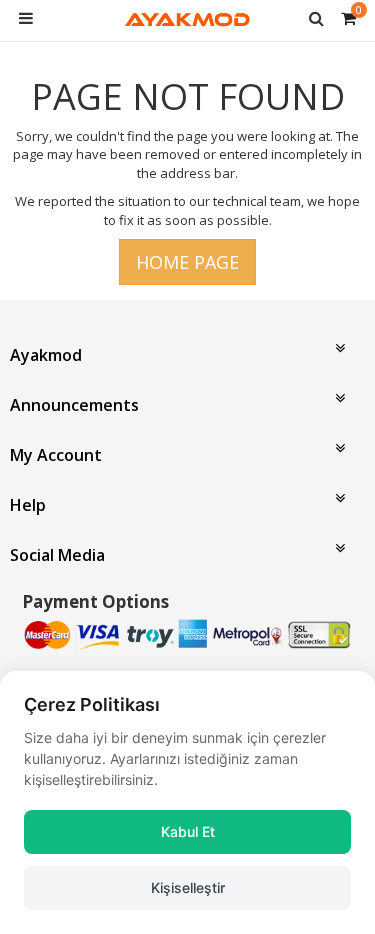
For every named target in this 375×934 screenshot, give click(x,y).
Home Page (187, 262)
